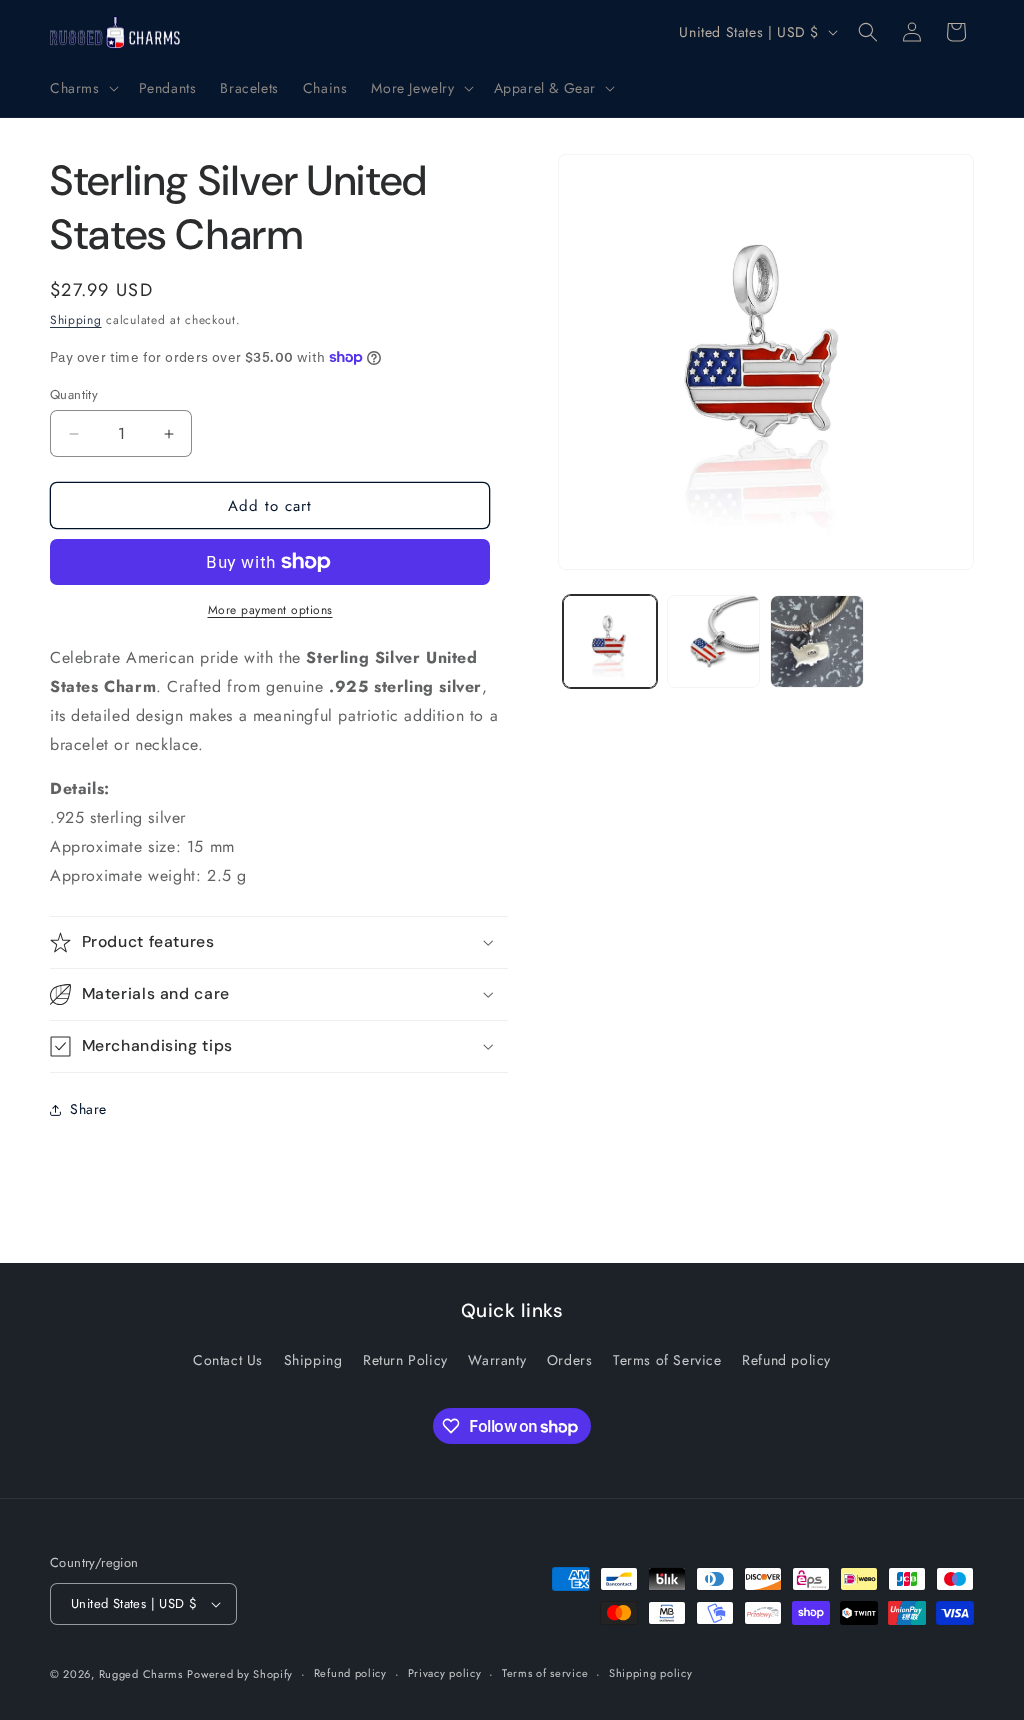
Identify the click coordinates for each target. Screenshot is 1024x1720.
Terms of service (545, 1673)
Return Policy (405, 1360)
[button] (82, 88)
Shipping (76, 320)
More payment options (270, 610)
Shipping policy (651, 1673)
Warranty (497, 1360)
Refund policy (786, 1360)
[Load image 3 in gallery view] (816, 641)
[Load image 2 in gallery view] (713, 641)
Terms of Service (667, 1360)
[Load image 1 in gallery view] (609, 641)
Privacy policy (445, 1673)
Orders (570, 1360)
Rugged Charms (141, 1674)
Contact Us (228, 1360)
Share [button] (88, 1109)
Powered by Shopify (240, 1674)
